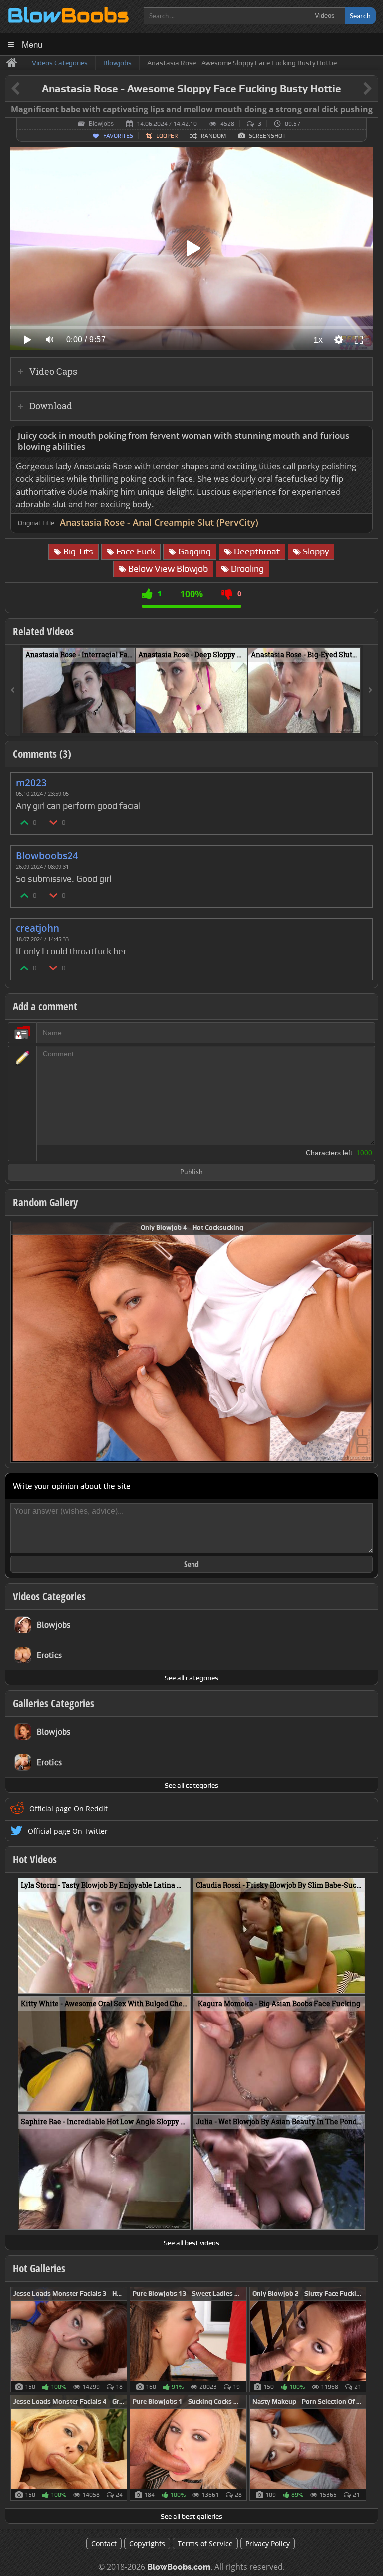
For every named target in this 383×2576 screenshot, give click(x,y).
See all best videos (191, 2243)
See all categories (191, 1678)
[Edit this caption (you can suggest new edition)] (369, 110)
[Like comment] (25, 822)
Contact (104, 2543)
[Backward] (13, 690)
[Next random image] (365, 1342)
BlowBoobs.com (179, 2567)
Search (360, 16)
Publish (191, 1173)
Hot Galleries (39, 2268)
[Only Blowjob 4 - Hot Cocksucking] (192, 1341)
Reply (360, 780)
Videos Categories (49, 1596)
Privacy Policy (268, 2543)
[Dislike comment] (54, 822)
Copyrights (147, 2543)
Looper (167, 136)
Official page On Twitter (68, 1831)
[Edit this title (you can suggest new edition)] (353, 89)
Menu (32, 44)
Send (191, 1564)
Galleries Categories (54, 1703)
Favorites (118, 136)
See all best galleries (191, 2516)
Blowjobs (101, 124)
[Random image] (122, 2340)
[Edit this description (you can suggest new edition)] (363, 436)
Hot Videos (35, 1859)
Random (213, 136)
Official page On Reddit (69, 1808)
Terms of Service (205, 2543)
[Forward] (370, 690)
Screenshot (267, 136)
